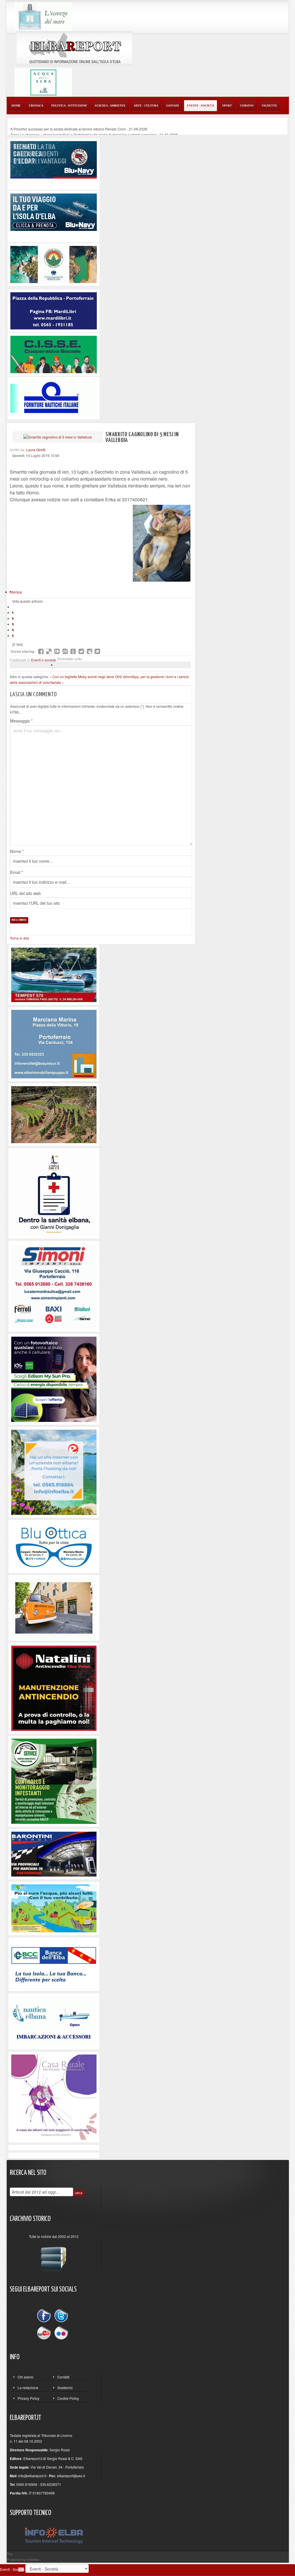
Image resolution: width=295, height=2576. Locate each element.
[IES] (54, 1379)
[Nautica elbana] (54, 2021)
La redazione (28, 2388)
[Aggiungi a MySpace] (89, 651)
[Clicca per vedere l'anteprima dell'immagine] (58, 437)
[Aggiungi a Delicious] (49, 651)
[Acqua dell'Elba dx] (43, 82)
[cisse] (54, 354)
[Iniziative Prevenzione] (54, 1688)
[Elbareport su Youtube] (45, 2332)
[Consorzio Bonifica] (54, 1908)
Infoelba (33, 2559)
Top (10, 2554)
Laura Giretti (36, 450)
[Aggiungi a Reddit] (81, 651)
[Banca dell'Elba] (54, 1964)
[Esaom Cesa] (54, 397)
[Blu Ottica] (54, 1546)
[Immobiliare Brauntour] (54, 1043)
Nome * (17, 851)
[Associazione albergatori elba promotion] (54, 264)
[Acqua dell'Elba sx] (43, 16)
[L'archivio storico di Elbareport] (54, 2257)
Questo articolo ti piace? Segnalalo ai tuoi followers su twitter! (97, 651)
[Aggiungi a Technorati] (73, 651)
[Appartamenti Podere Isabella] (54, 2096)
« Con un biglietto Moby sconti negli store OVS (86, 677)
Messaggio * (21, 721)
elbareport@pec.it (71, 2476)
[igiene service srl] (54, 1781)
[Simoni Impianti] (54, 1286)
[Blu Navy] (54, 159)
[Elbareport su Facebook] (45, 2316)
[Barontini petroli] (54, 1853)
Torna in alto (19, 938)
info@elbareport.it (32, 2476)
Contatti (63, 2377)
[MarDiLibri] (54, 310)
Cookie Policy (68, 2398)
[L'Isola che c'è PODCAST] (54, 1193)
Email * (16, 872)
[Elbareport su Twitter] (61, 2316)
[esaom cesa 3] (54, 974)
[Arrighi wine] (54, 1114)
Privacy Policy (29, 2398)
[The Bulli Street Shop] (54, 1607)
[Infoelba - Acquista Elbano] (54, 1472)
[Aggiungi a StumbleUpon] (65, 651)
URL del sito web (25, 893)
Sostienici (65, 2388)
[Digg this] (57, 651)
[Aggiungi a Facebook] (41, 651)
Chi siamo (25, 2377)
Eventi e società (44, 660)
